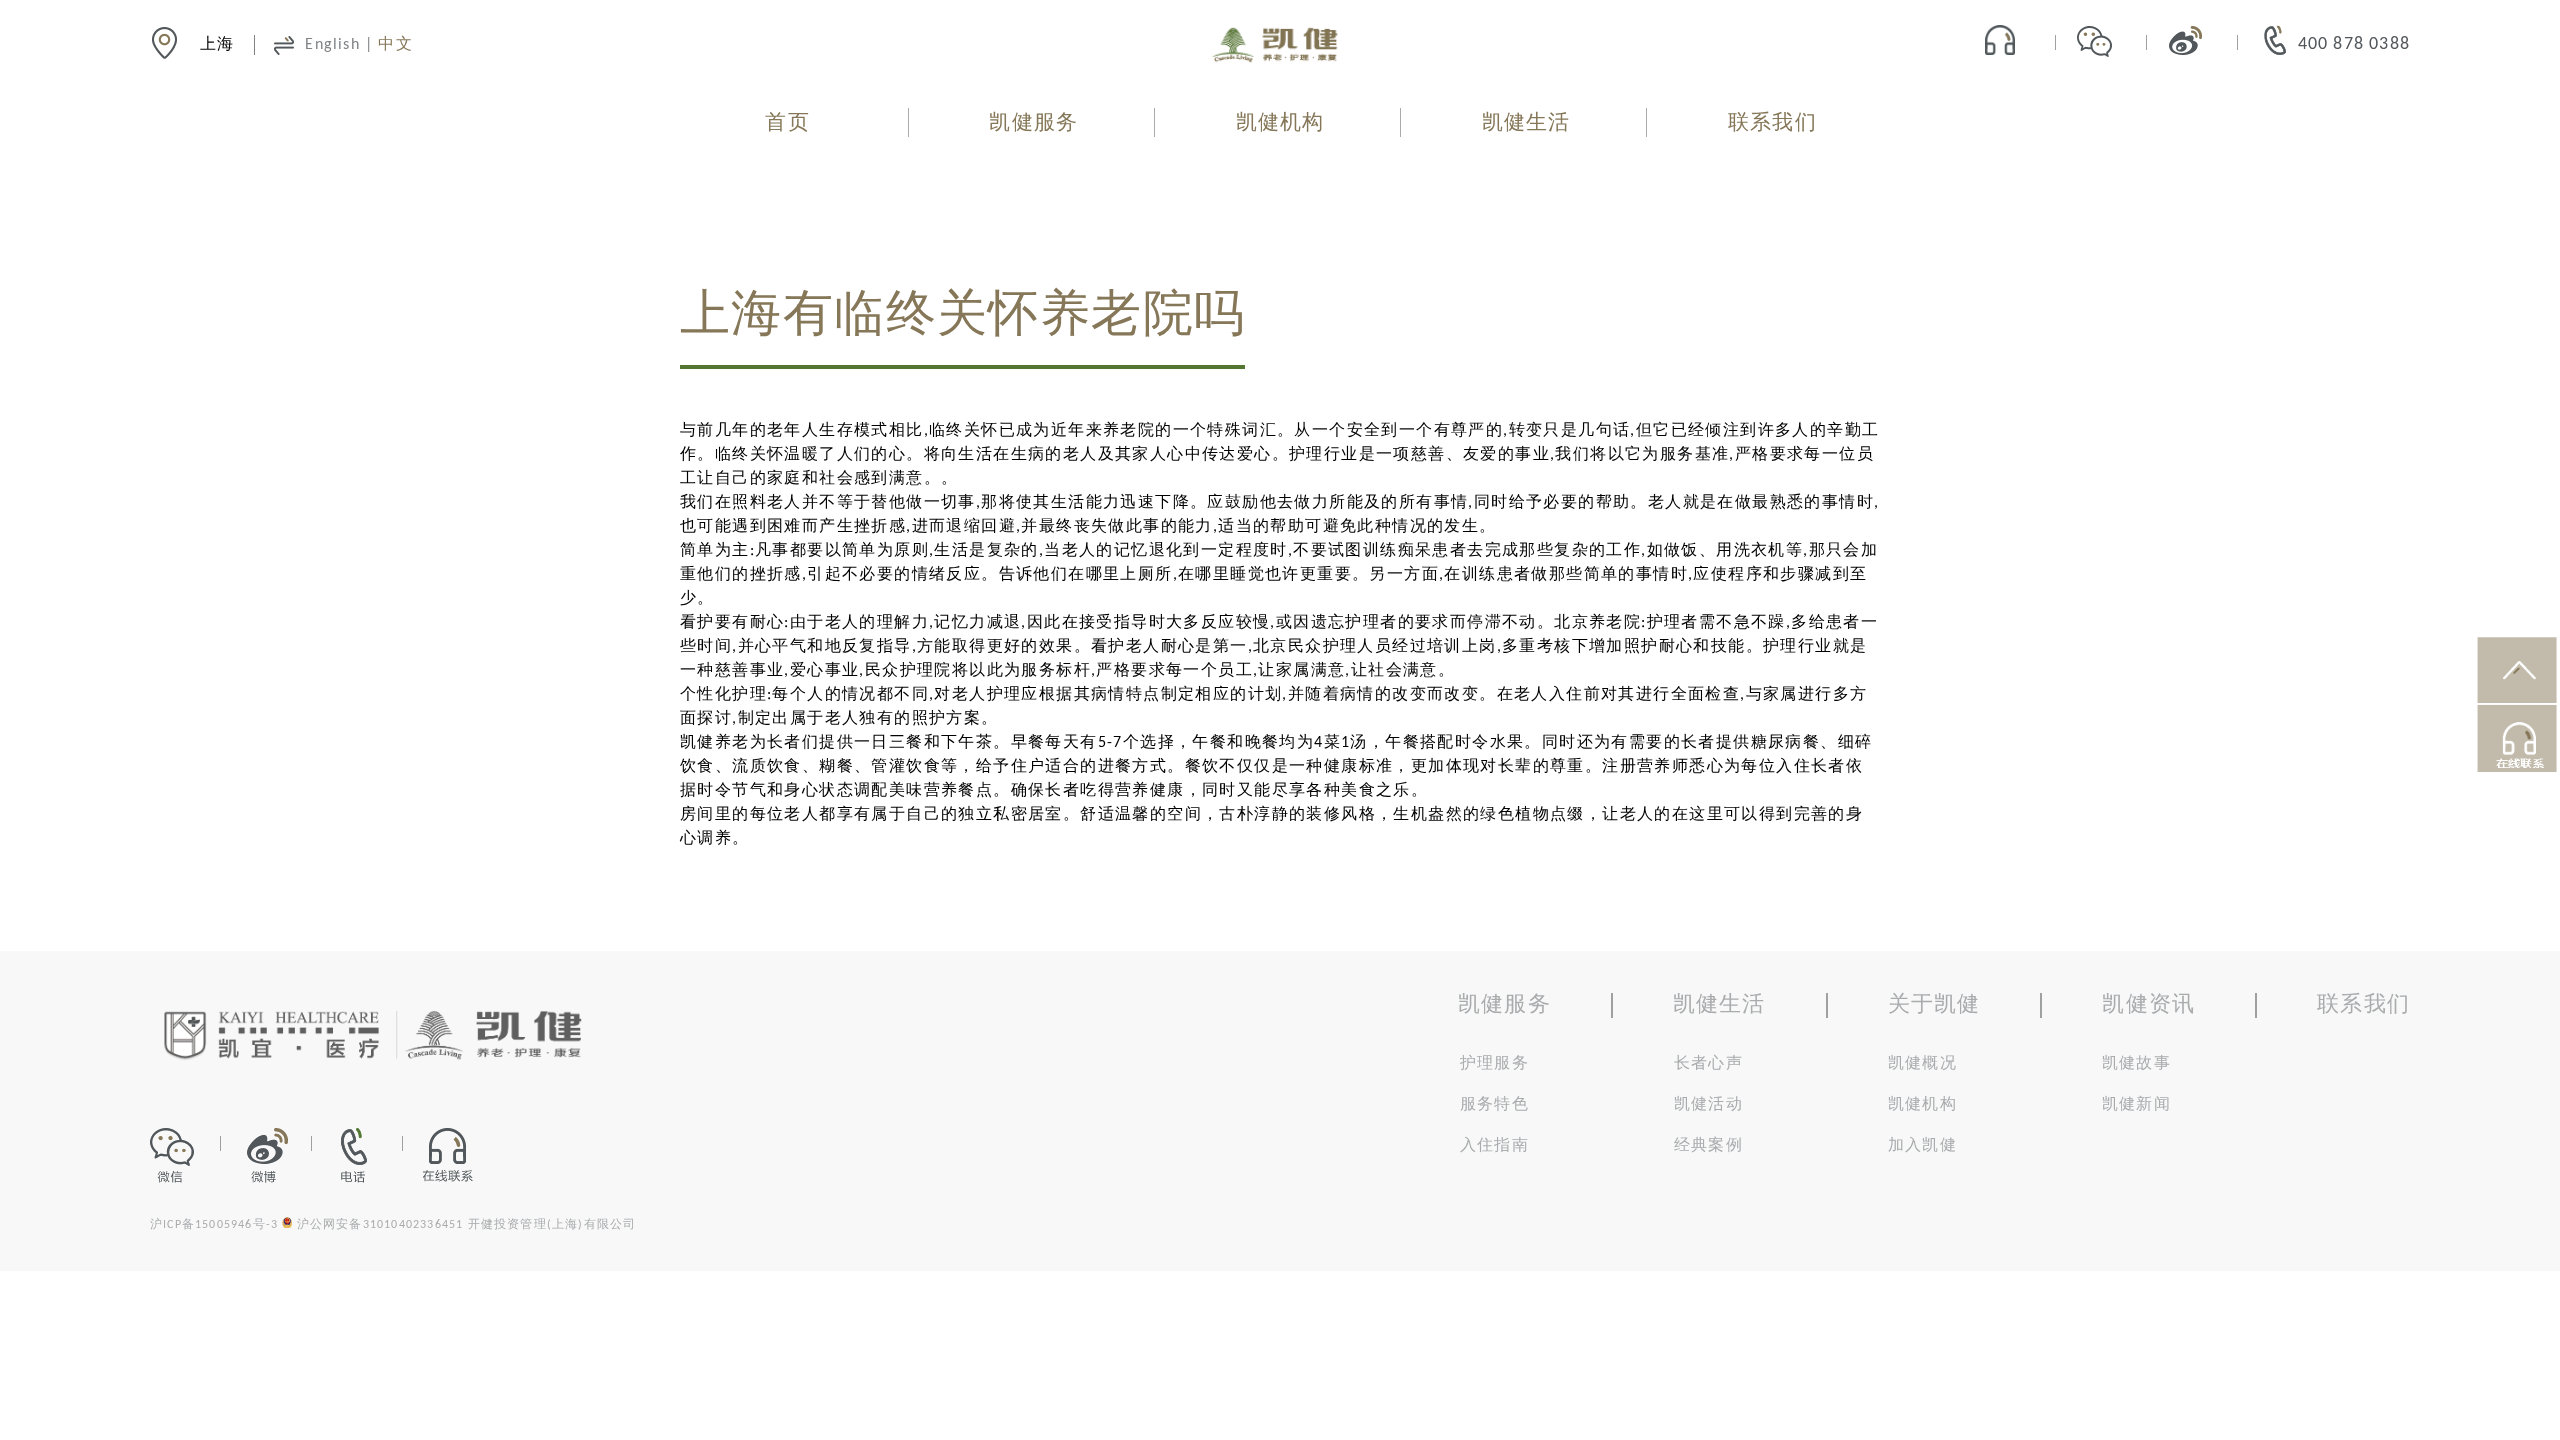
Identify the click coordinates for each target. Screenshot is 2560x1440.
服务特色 (1494, 1105)
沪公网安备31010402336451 (380, 1225)
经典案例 (1708, 1146)
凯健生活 (1526, 123)
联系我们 (1772, 123)
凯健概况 (1922, 1064)
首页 (787, 123)
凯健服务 (1033, 123)
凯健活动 (1708, 1105)
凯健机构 (1280, 123)
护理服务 (1494, 1064)
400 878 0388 (2354, 44)
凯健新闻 (2136, 1105)
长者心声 (1708, 1064)
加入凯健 (1922, 1146)
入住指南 (1494, 1146)
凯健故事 (2136, 1064)
